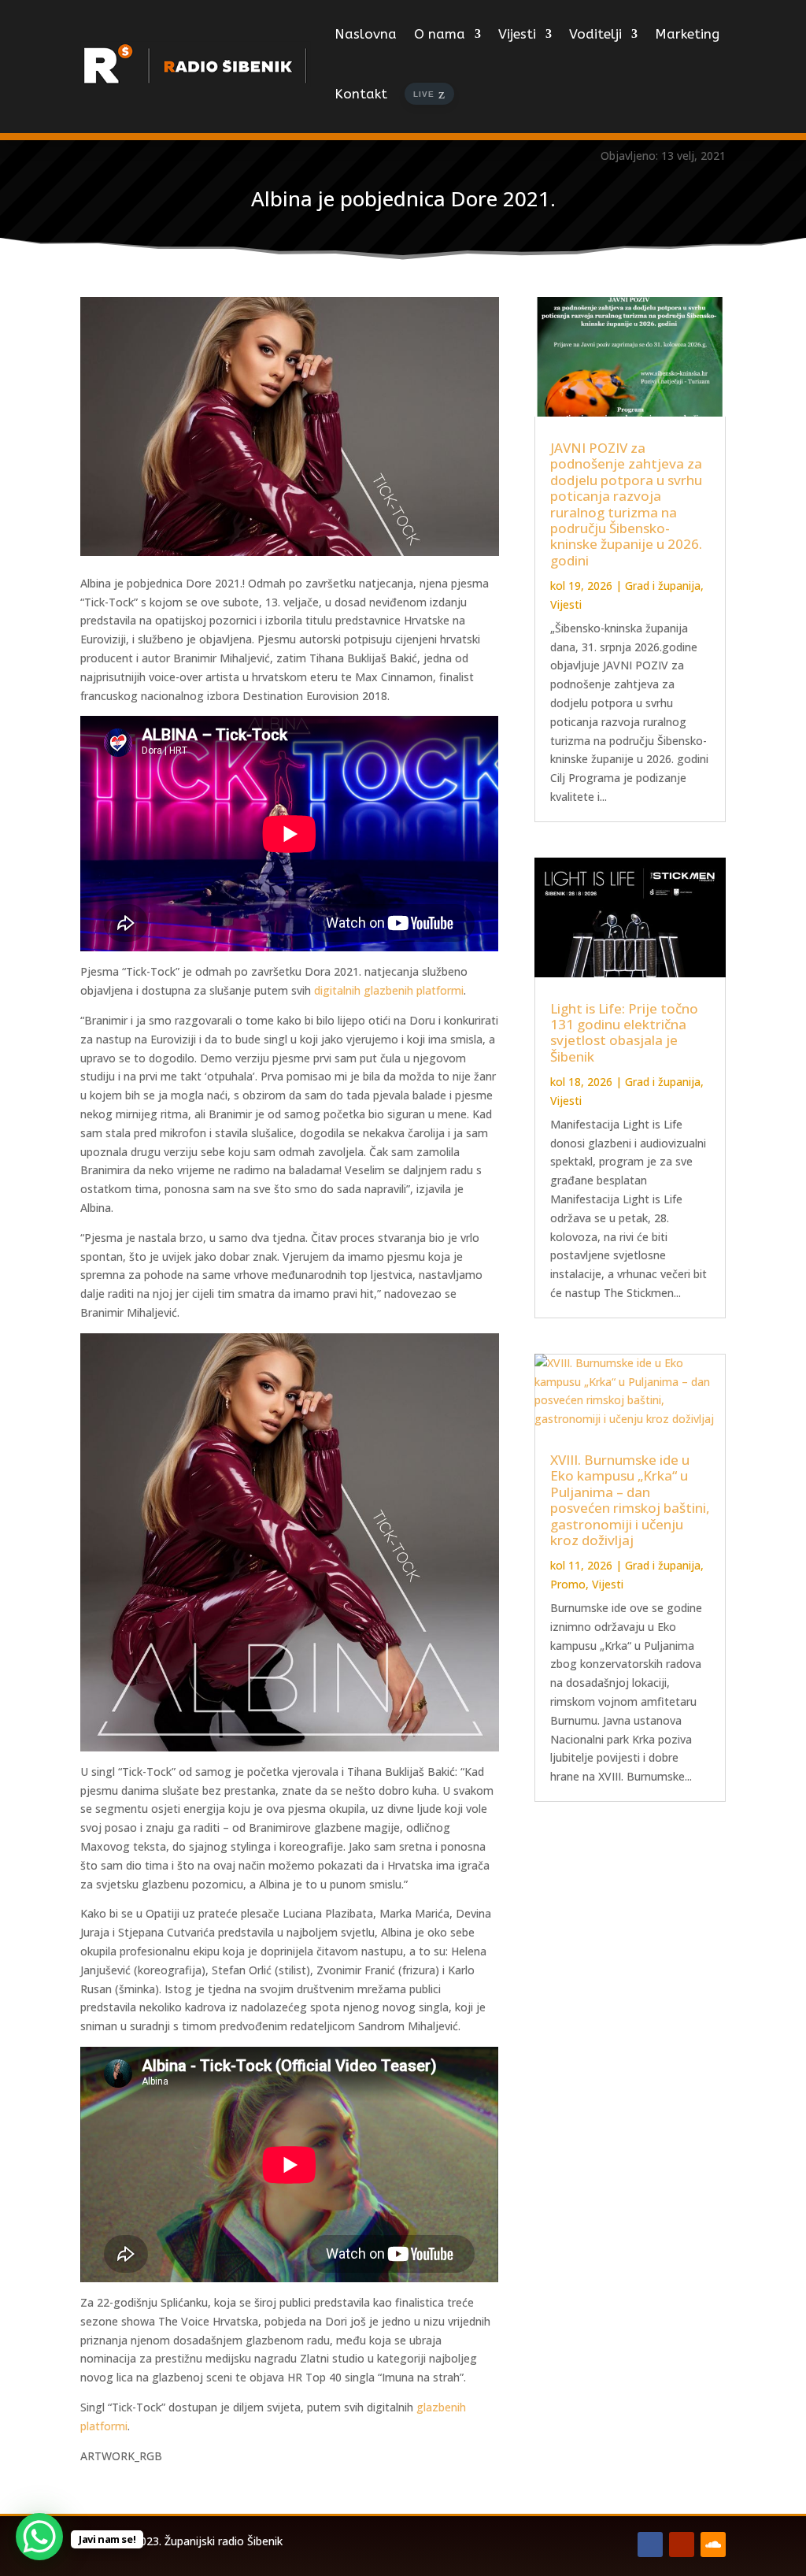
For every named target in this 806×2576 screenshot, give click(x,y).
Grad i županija (663, 586)
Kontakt (361, 94)
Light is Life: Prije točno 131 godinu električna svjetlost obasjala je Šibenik (624, 1032)
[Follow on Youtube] (682, 2544)
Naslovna (366, 34)
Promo (568, 1584)
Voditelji (595, 34)
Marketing (687, 34)
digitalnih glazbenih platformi (389, 990)
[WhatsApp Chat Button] (39, 2537)
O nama (440, 34)
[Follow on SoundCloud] (713, 2544)
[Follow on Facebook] (650, 2544)
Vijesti (517, 34)
